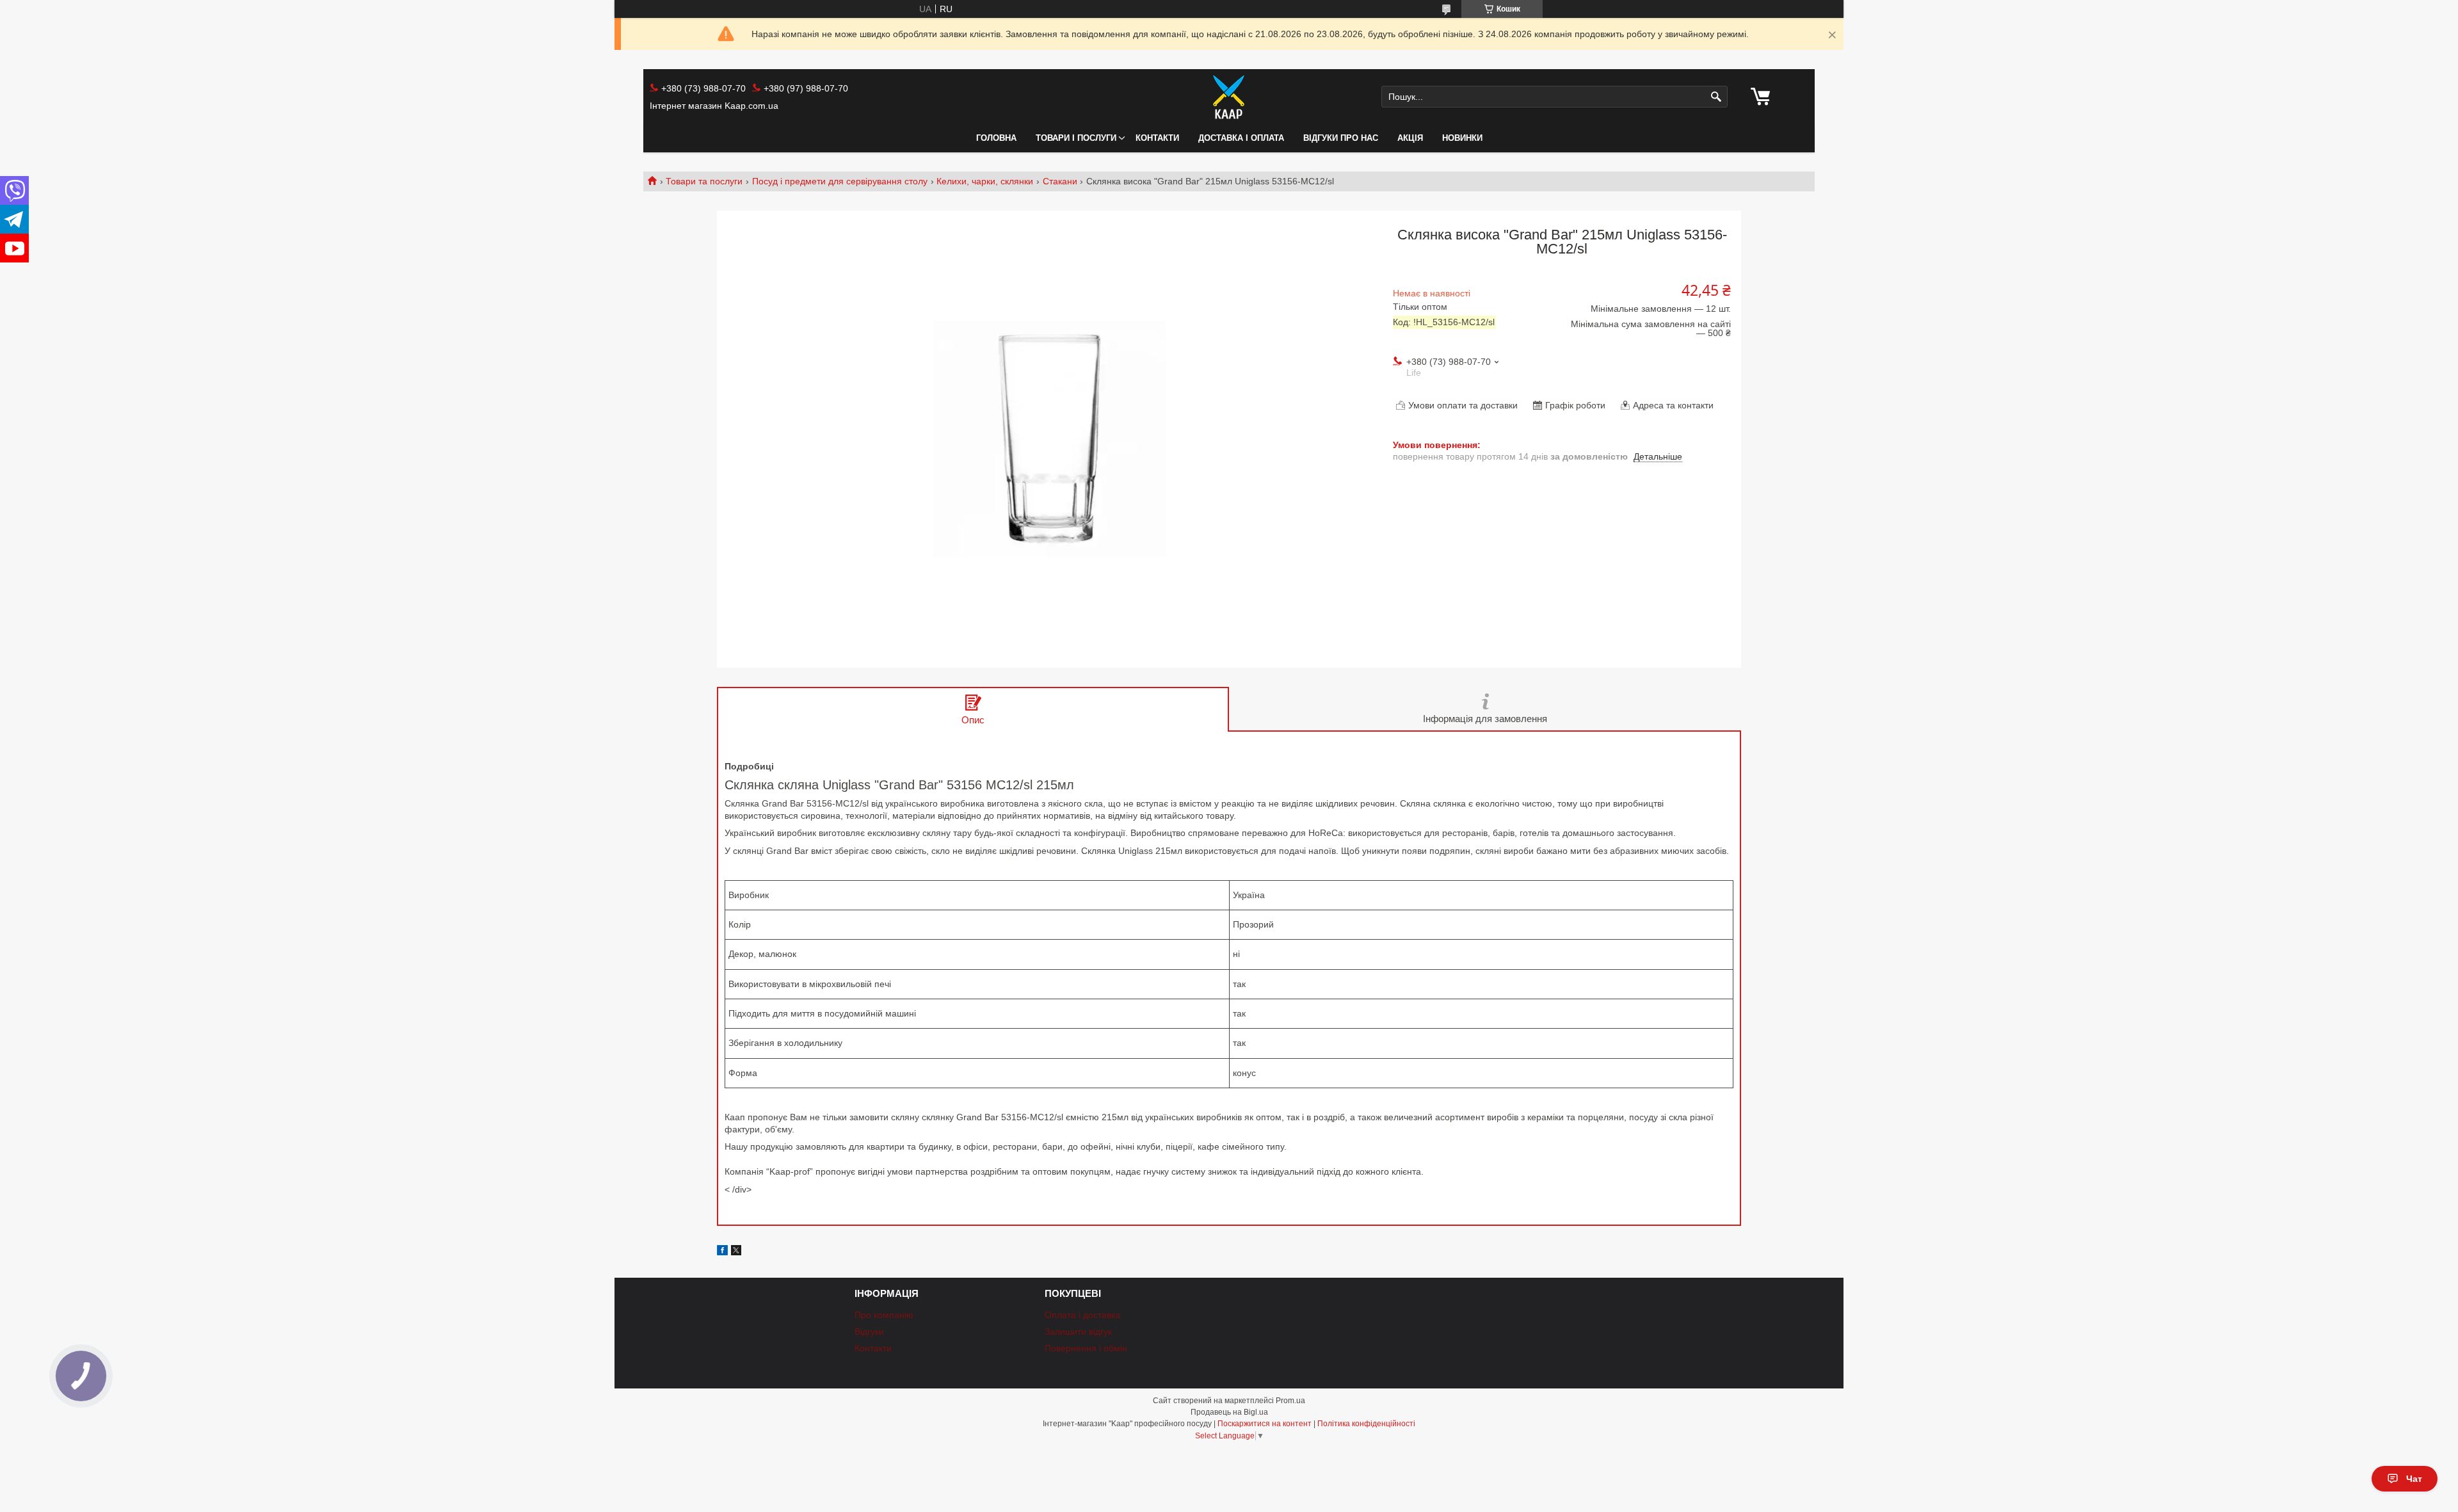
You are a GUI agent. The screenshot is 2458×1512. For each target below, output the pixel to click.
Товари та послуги (704, 181)
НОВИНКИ (1462, 138)
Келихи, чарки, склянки (985, 181)
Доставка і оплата (1241, 138)
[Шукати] (1716, 97)
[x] (736, 1252)
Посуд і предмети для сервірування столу (840, 181)
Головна (996, 138)
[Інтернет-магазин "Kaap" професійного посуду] (1229, 97)
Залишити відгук (1078, 1331)
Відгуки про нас (1341, 138)
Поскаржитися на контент (1265, 1424)
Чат (2414, 1479)
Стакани (1060, 181)
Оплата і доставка (1082, 1315)
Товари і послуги (1076, 138)
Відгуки (869, 1331)
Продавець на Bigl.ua (1229, 1412)
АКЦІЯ (1410, 138)
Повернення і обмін (1086, 1348)
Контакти (1157, 138)
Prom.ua (1290, 1401)
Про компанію (884, 1315)
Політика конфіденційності (1366, 1424)
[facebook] (722, 1252)
